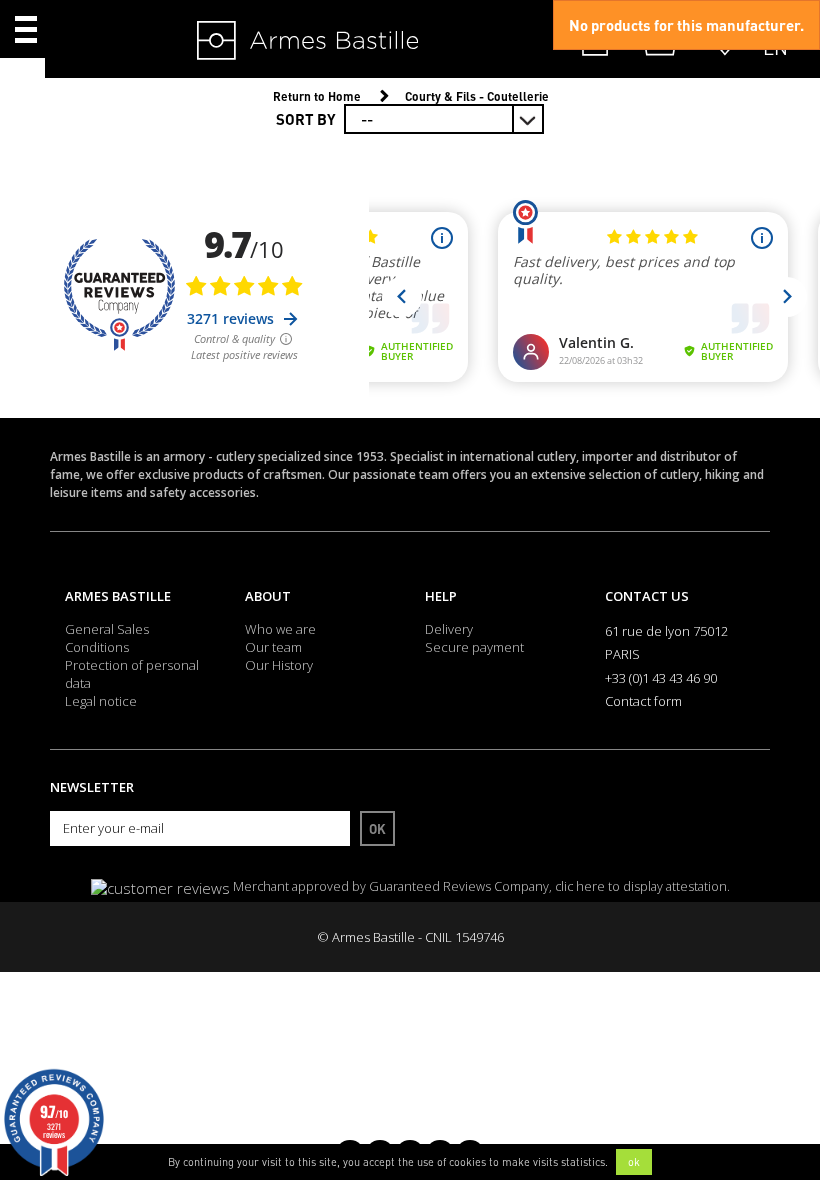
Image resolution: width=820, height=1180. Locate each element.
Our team (273, 647)
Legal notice (101, 701)
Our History (279, 665)
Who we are (280, 629)
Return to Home (317, 96)
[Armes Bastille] (246, 42)
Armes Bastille (118, 596)
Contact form (643, 701)
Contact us (647, 596)
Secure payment (474, 647)
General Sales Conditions (107, 638)
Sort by (306, 119)
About (268, 596)
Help (441, 596)
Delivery (449, 629)
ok (634, 1162)
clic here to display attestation (641, 886)
